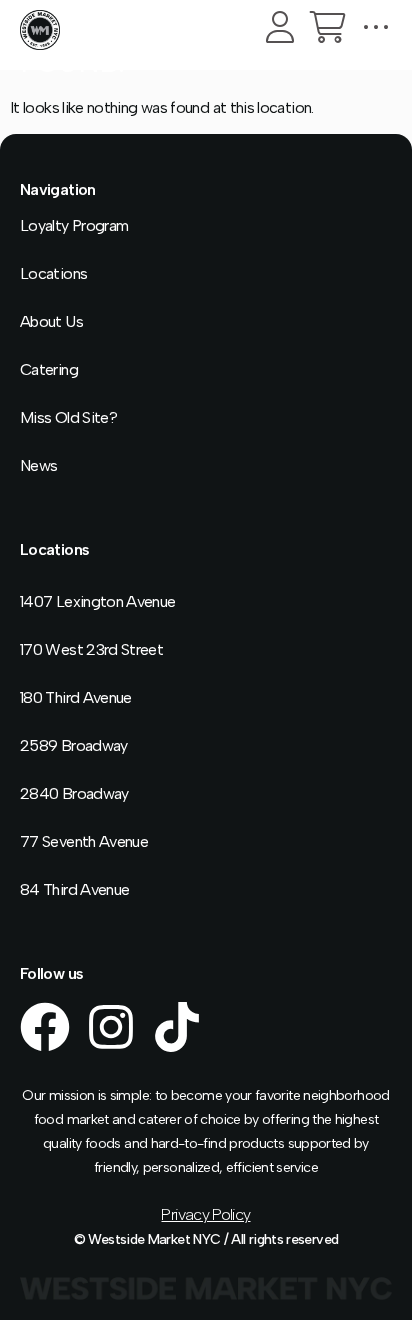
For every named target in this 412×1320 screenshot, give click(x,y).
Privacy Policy (205, 1214)
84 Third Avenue (74, 889)
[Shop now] (328, 27)
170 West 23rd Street (91, 649)
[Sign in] (280, 27)
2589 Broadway (74, 745)
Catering (49, 369)
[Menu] (376, 27)
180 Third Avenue (76, 697)
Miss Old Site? (68, 417)
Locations (53, 273)
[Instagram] (111, 1027)
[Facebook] (45, 1027)
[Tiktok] (177, 1027)
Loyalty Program (74, 225)
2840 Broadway (74, 793)
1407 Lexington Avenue (98, 601)
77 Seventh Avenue (84, 841)
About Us (51, 321)
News (38, 465)
